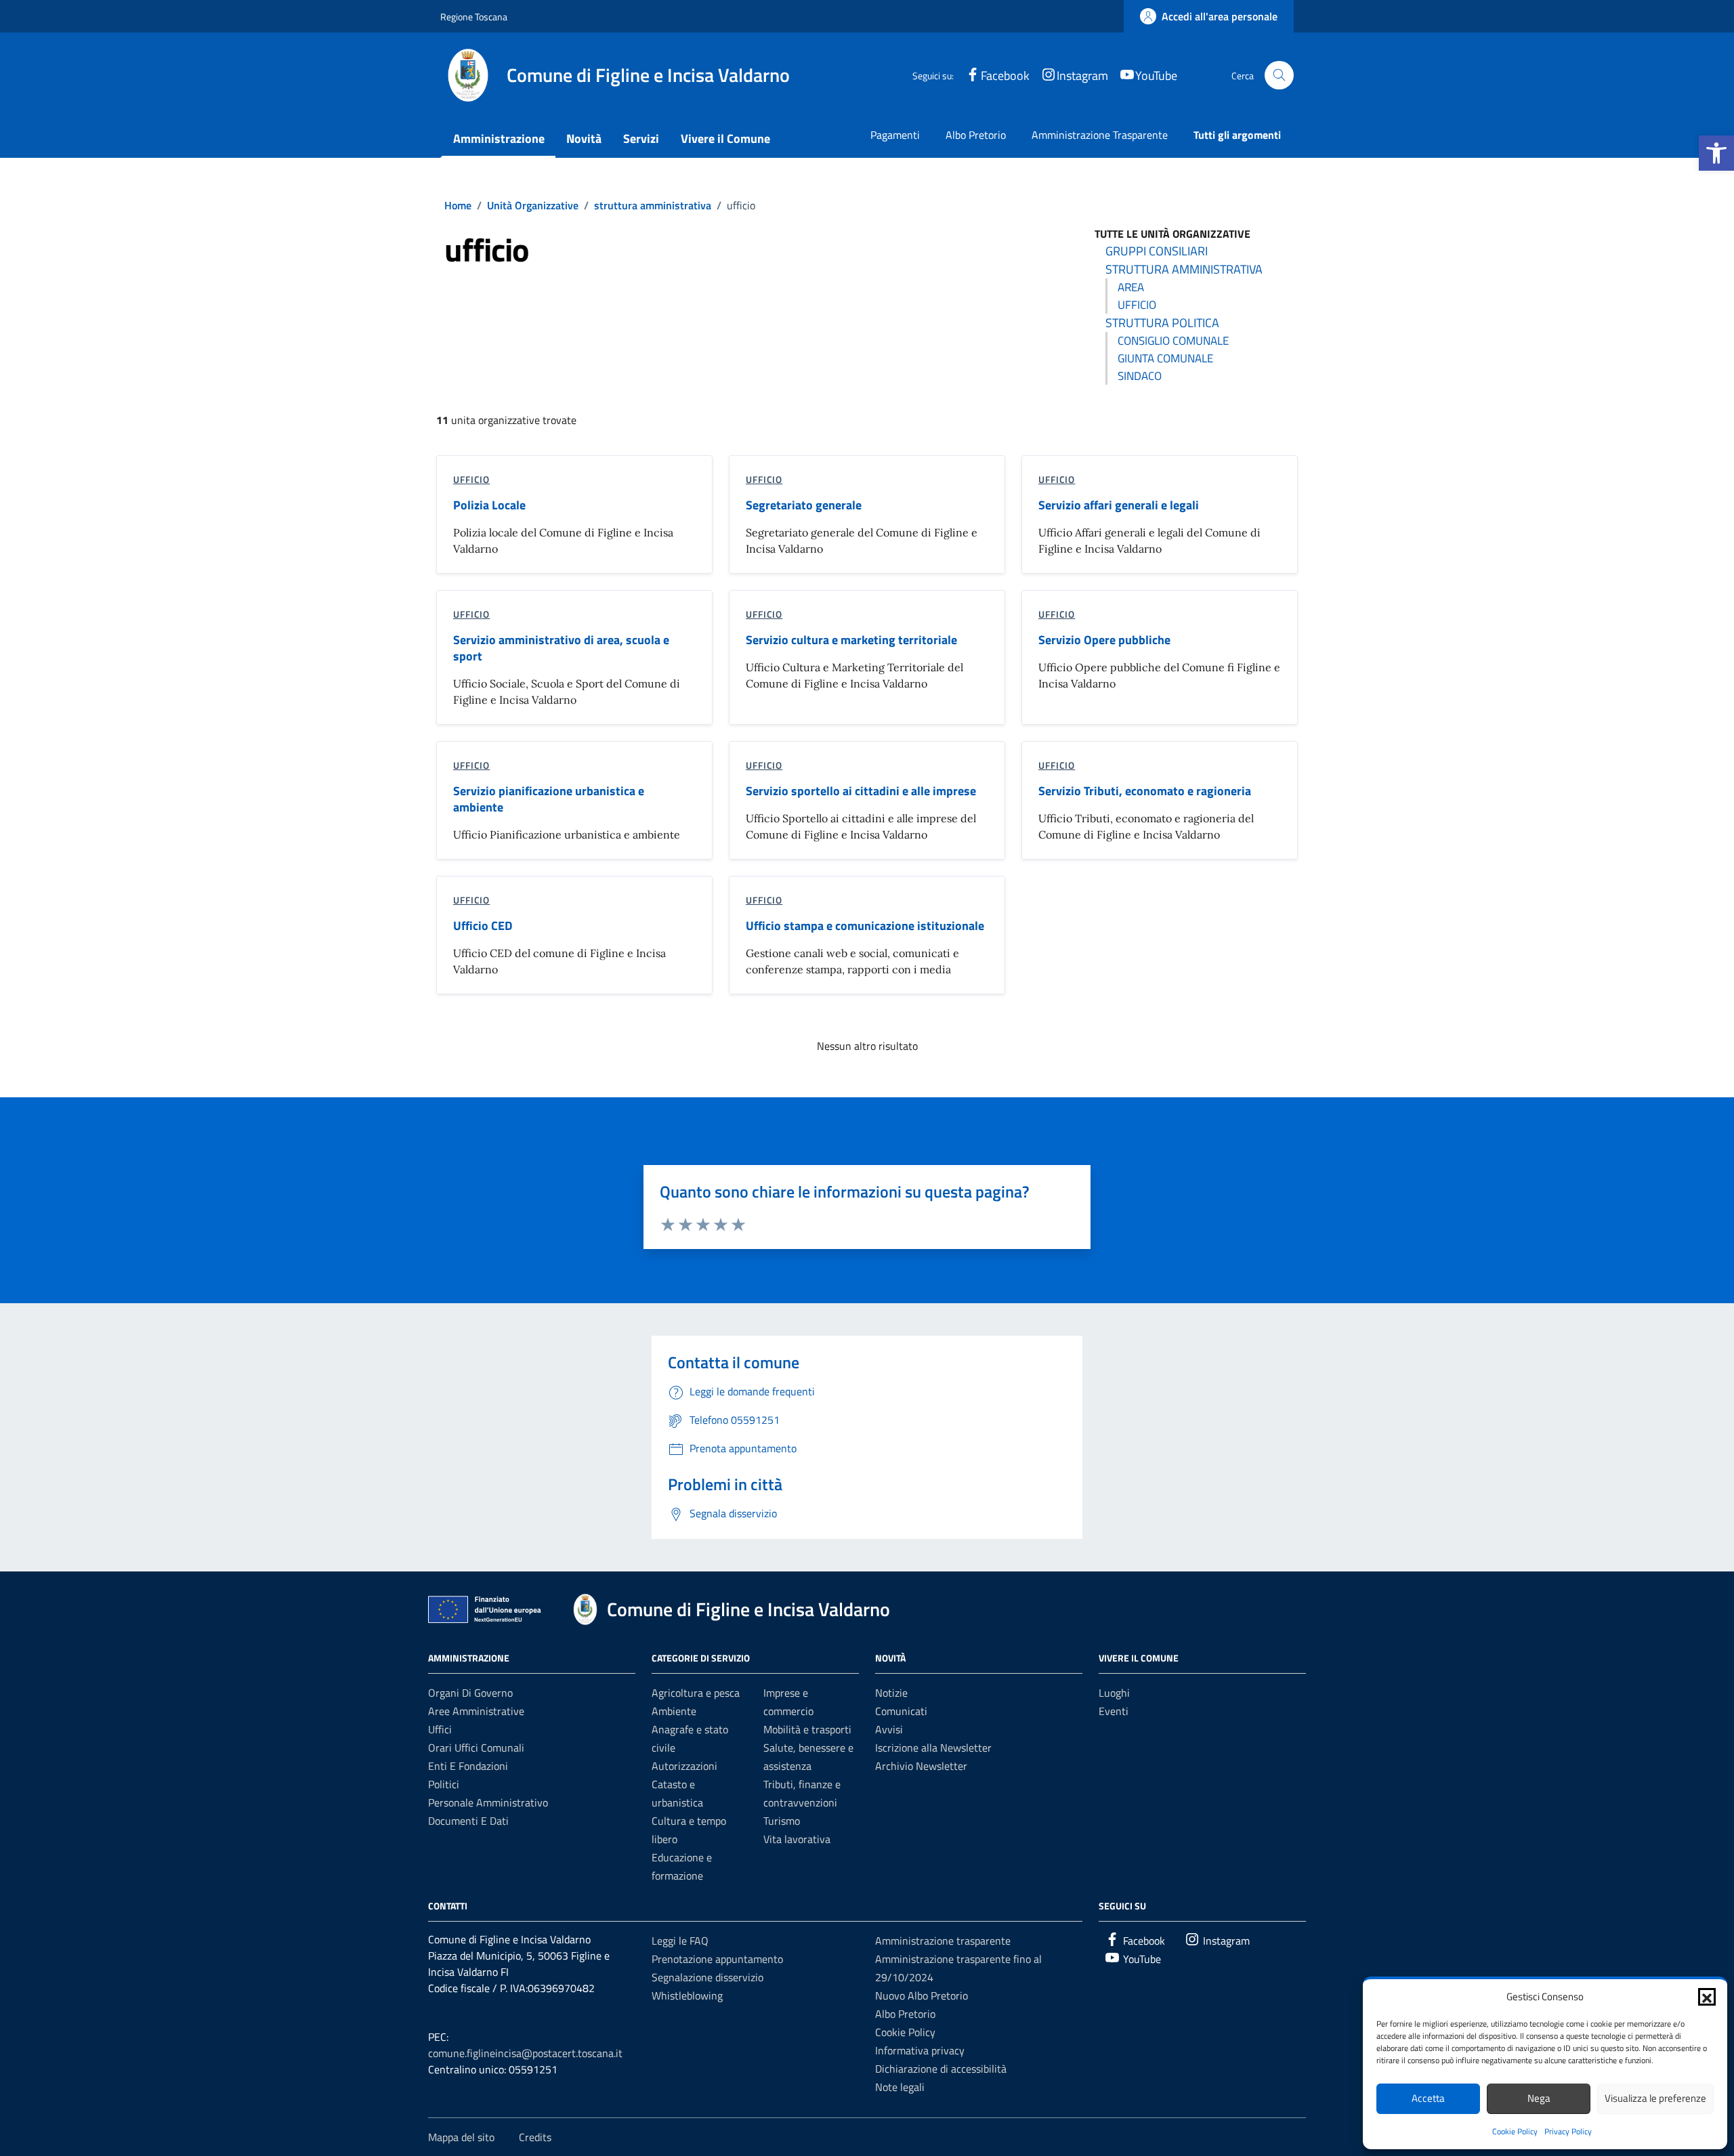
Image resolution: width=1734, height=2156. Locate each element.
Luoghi (1114, 1693)
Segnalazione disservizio (707, 1977)
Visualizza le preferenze (1655, 2098)
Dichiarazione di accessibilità (941, 2069)
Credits (535, 2137)
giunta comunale (1165, 358)
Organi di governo (470, 1693)
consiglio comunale (1173, 341)
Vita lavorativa (797, 1839)
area (1131, 287)
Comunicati (901, 1711)
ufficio (1137, 305)
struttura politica (1162, 323)
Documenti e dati (468, 1821)
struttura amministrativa (1184, 269)
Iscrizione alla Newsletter (933, 1748)
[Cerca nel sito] (1279, 76)
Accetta (1428, 2098)
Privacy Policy (1568, 2131)
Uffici (440, 1729)
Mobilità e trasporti (807, 1729)
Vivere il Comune (725, 139)
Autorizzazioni (684, 1766)
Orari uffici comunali (476, 1748)
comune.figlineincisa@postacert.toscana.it (525, 2053)
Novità (584, 139)
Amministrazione (499, 139)
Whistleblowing (687, 1995)
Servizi (641, 139)
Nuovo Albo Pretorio (922, 1995)
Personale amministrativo (488, 1802)
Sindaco (1140, 376)
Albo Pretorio (976, 135)
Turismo (782, 1821)
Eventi (1114, 1711)
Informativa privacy (920, 2050)
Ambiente (674, 1711)
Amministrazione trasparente (943, 1941)
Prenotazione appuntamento (717, 1959)
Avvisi (889, 1729)
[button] (1716, 153)
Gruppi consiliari (1157, 251)
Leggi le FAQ (680, 1941)
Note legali (900, 2087)
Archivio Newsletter (921, 1766)
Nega (1539, 2098)
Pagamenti (895, 135)
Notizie (891, 1693)
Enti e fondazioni (468, 1766)
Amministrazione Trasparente (1100, 135)
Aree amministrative (476, 1711)
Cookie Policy (1515, 2131)
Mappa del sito (461, 2137)
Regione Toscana (474, 17)
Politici (444, 1784)
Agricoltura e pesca (696, 1693)
